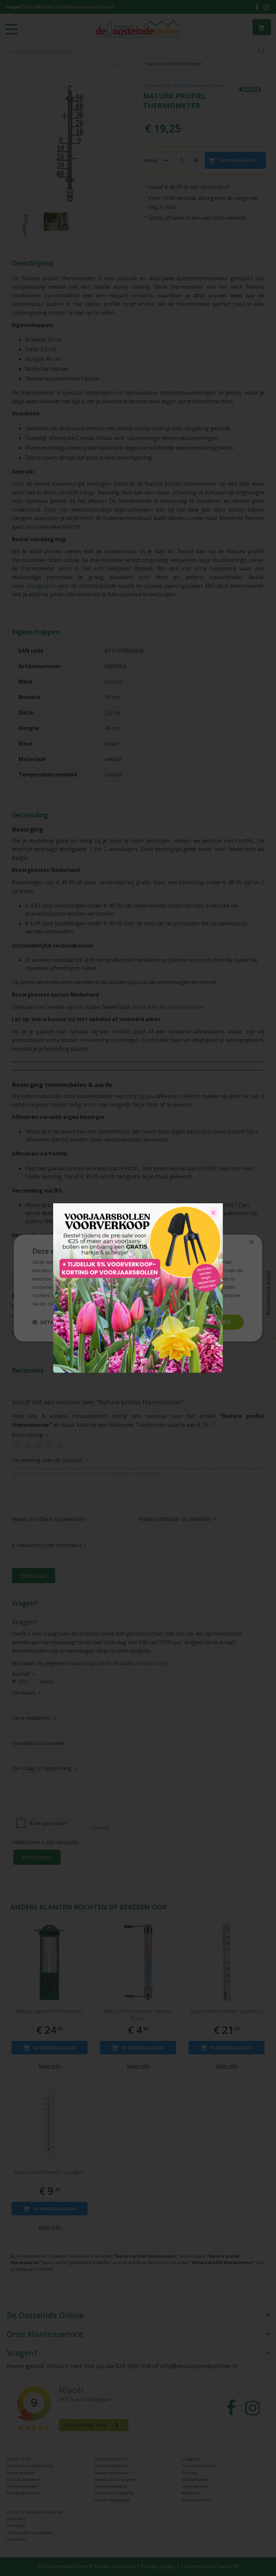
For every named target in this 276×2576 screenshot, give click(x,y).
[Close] (213, 1213)
